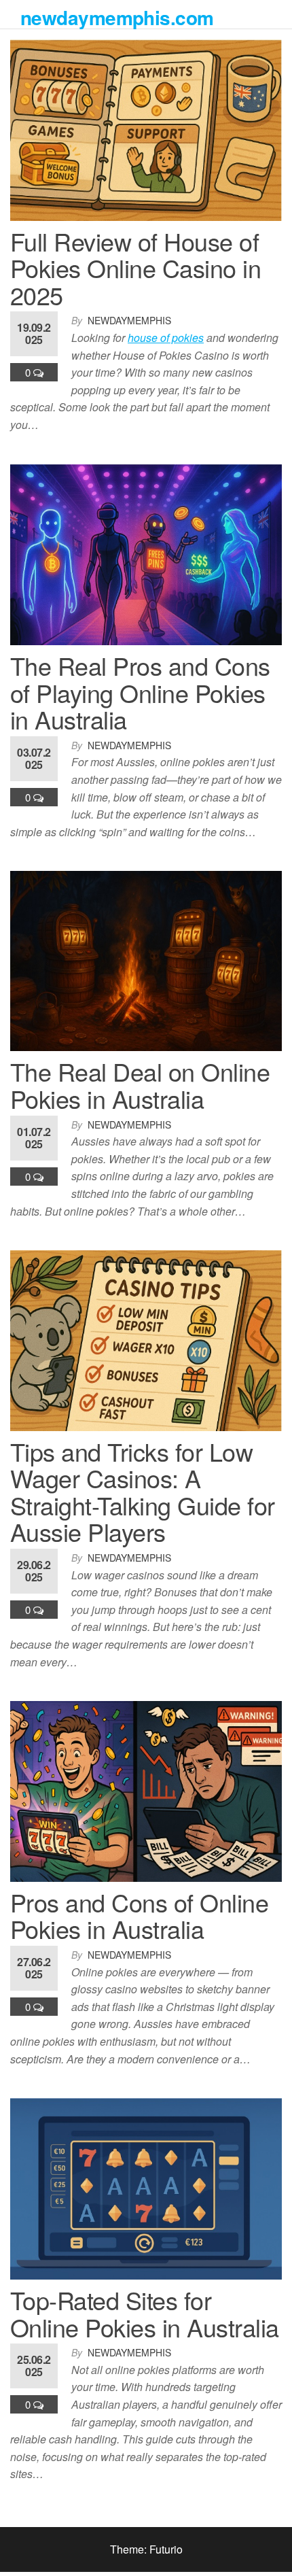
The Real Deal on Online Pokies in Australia (140, 1085)
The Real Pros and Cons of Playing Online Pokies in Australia (140, 692)
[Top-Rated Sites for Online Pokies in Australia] (146, 2187)
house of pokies (166, 338)
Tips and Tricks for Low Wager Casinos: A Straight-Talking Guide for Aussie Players (142, 1492)
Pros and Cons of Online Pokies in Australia (139, 1916)
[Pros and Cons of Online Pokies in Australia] (146, 1790)
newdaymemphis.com (117, 17)
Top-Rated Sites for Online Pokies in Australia (144, 2313)
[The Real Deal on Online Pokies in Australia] (146, 960)
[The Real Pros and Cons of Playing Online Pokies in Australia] (146, 553)
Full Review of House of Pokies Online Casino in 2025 (135, 268)
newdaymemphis (129, 320)
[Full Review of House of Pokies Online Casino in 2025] (146, 129)
